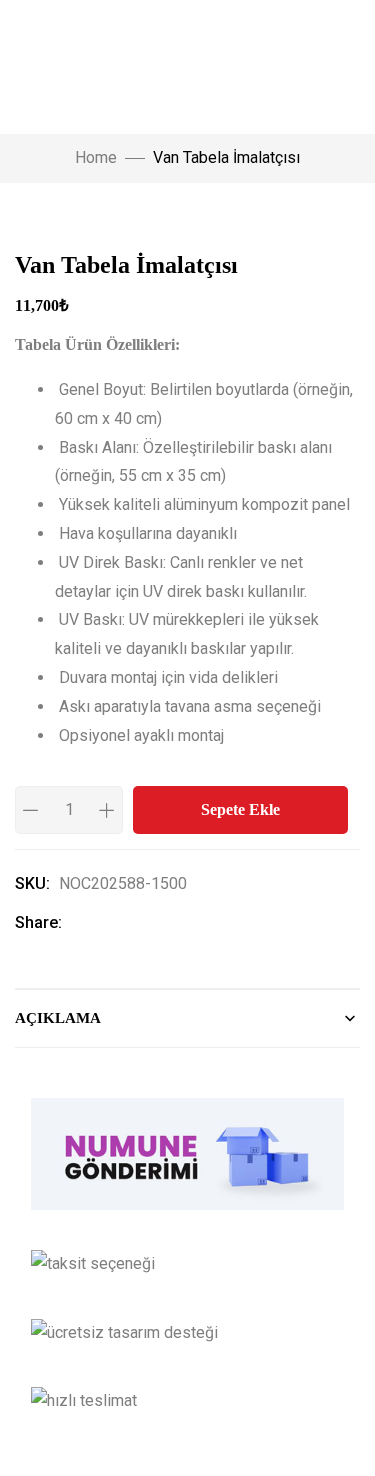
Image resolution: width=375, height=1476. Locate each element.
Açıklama (58, 1018)
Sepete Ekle (240, 809)
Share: (38, 922)
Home (96, 157)
